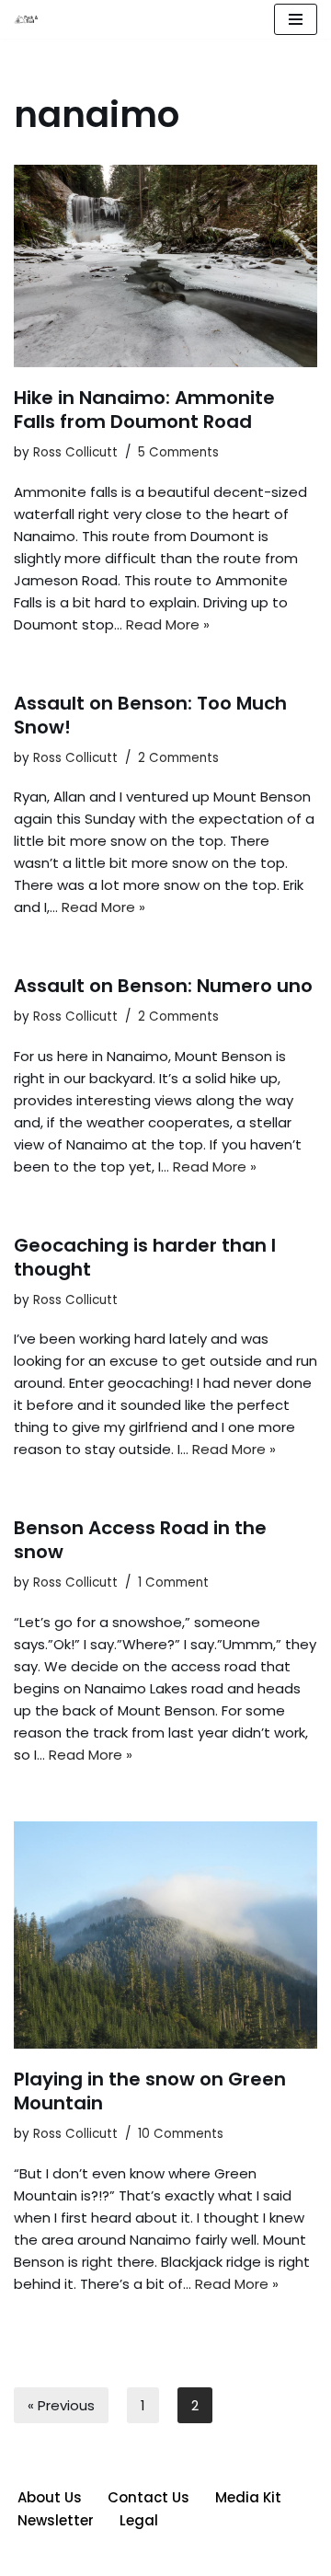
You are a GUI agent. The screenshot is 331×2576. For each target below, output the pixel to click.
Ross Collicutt (75, 452)
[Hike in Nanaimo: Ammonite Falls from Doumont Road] (165, 266)
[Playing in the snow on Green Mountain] (165, 1935)
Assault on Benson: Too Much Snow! (150, 715)
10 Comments (181, 2134)
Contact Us (148, 2497)
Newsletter (56, 2520)
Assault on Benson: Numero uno (163, 986)
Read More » (168, 624)
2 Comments (178, 758)
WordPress (232, 2557)
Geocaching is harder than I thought (145, 1257)
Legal (139, 2520)
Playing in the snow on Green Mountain (150, 2091)
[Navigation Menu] (296, 19)
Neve (81, 2557)
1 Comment (173, 1583)
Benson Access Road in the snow (140, 1540)
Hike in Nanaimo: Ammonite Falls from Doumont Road (144, 410)
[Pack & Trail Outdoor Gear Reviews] (29, 20)
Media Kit (248, 2497)
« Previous (61, 2405)
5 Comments (178, 452)
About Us (50, 2497)
